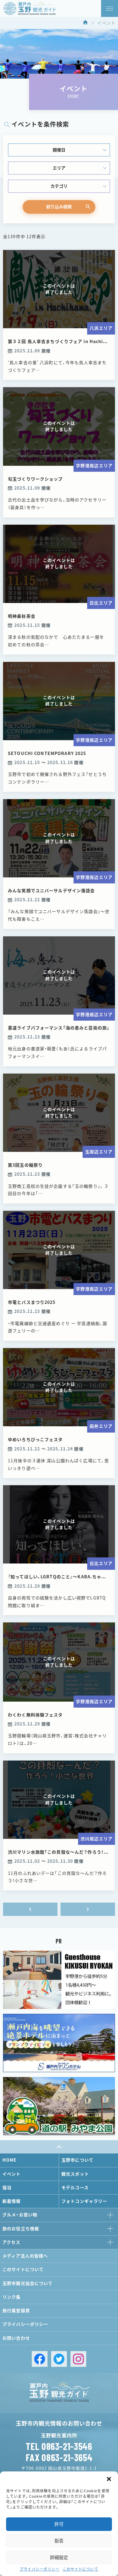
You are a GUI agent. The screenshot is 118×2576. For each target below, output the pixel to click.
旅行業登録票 (16, 2311)
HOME (10, 2160)
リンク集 (12, 2297)
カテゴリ (59, 186)
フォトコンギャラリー (84, 2201)
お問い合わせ (16, 2338)
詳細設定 (59, 2557)
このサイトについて (80, 2569)
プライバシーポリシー (39, 2569)
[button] (109, 2479)
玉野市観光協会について (28, 2283)
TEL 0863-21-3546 (59, 2446)
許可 (59, 2524)
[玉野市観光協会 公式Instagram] (78, 2359)
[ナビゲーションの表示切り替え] (110, 8)
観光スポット (75, 2174)
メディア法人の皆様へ (25, 2256)
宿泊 (7, 2188)
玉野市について (77, 2160)
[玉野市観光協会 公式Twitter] (59, 2359)
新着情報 (12, 2201)
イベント (12, 2174)
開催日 (59, 150)
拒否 (59, 2541)
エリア (59, 168)
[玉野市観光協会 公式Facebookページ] (40, 2359)
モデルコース (75, 2188)
